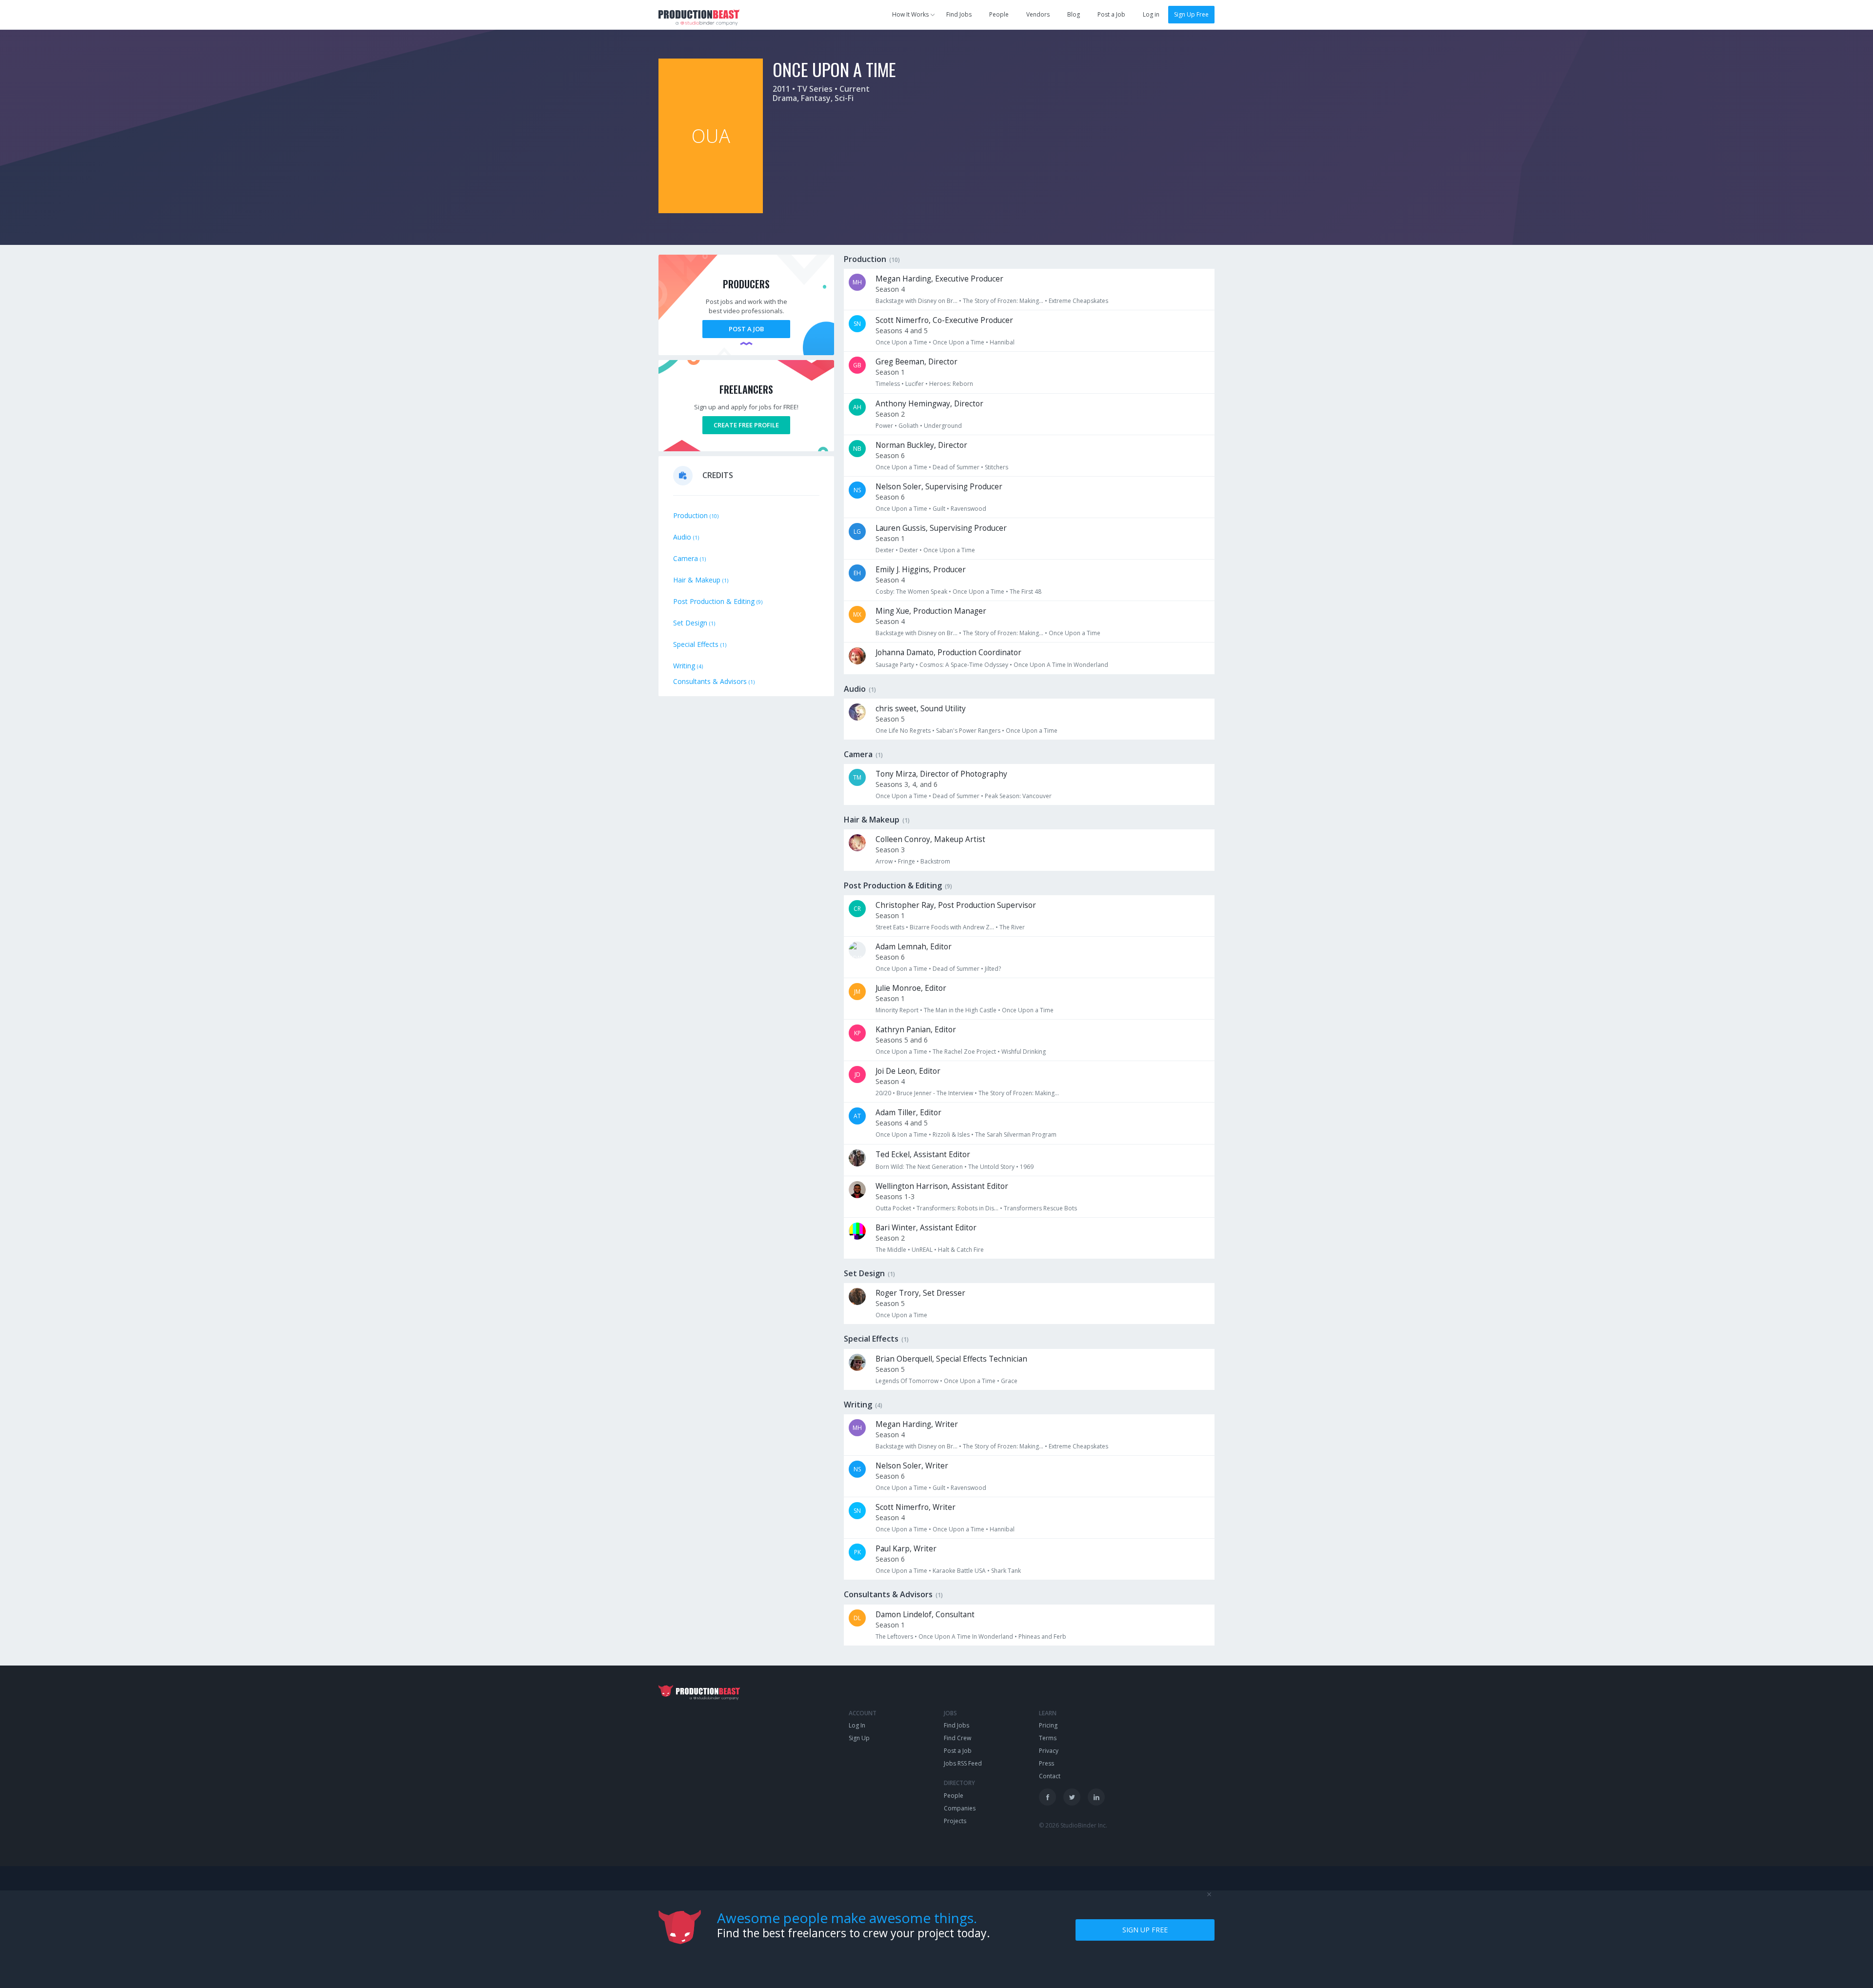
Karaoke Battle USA (959, 1571)
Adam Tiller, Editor (908, 1113)
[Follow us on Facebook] (1047, 1797)
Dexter (885, 550)
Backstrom (935, 861)
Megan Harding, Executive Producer (939, 279)
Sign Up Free (1191, 14)
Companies (960, 1808)
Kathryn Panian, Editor (916, 1030)
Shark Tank (1006, 1571)
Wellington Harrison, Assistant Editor (942, 1186)
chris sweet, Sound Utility (921, 709)
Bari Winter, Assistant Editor (926, 1228)
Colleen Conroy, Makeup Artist (930, 839)
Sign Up (859, 1738)
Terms (1048, 1738)
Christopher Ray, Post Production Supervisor (956, 905)
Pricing (1048, 1725)
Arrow (884, 861)
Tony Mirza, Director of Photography (941, 774)
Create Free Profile (746, 425)
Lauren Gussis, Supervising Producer (941, 528)
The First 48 (1026, 592)
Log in (1151, 14)
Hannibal (1002, 342)
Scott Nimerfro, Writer (916, 1507)
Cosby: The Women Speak (911, 592)
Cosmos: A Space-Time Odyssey (964, 665)
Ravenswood (968, 509)
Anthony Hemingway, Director (929, 404)
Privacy (1049, 1751)
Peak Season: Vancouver (1018, 796)
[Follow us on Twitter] (1072, 1797)
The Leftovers (894, 1637)
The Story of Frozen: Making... (1003, 301)
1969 (1027, 1167)
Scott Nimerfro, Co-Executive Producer (944, 320)
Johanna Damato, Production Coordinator (948, 653)
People (999, 14)
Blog (1074, 14)
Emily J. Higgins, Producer (921, 570)
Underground (943, 426)
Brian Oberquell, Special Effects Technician (951, 1359)
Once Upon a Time (901, 342)
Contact (1050, 1776)
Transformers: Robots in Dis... (957, 1208)
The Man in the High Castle (960, 1010)
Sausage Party (895, 665)
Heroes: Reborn (951, 384)
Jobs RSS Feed (963, 1763)
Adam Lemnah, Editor (914, 947)
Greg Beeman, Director (917, 362)
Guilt (939, 509)
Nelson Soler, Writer (912, 1466)
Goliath (908, 426)
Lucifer (915, 384)
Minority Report (897, 1010)
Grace (1009, 1381)
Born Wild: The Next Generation (919, 1167)
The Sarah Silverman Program (1016, 1135)
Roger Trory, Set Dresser (920, 1293)
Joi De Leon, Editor (908, 1071)
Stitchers (996, 467)
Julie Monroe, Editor (911, 988)
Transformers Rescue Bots (1040, 1208)
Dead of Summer (956, 467)
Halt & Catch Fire (961, 1250)
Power (884, 426)
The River (1012, 927)
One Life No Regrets (903, 731)
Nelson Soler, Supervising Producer (939, 487)
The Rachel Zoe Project (964, 1052)
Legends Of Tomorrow (907, 1381)
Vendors (1038, 14)
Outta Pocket (893, 1208)
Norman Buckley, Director (921, 445)
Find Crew (957, 1738)
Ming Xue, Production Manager (931, 611)
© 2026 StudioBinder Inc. (1073, 1825)
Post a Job (1111, 14)
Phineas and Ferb (1042, 1637)
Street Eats (890, 927)
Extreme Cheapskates (1078, 301)
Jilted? (993, 969)
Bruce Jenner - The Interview (935, 1093)
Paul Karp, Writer (906, 1549)
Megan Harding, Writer (917, 1424)
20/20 (883, 1093)
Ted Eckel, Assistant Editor (923, 1155)
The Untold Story (991, 1167)
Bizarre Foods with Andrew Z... (952, 927)
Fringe (907, 861)
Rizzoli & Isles (951, 1135)
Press (1046, 1763)
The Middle (891, 1250)
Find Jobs (959, 14)
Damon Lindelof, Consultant (925, 1615)
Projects (955, 1821)
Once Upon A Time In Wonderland (1061, 665)
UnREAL (922, 1250)
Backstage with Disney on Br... (917, 301)
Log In (857, 1725)
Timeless (888, 384)
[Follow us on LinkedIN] (1096, 1797)
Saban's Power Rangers (968, 731)
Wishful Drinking (1024, 1052)
